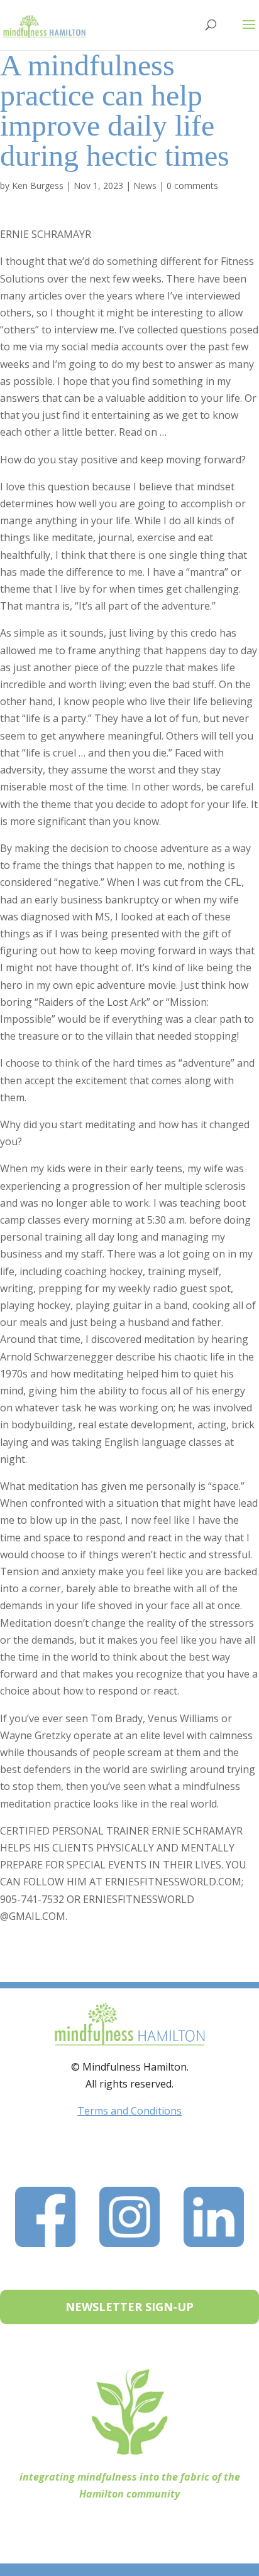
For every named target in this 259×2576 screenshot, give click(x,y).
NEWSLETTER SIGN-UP (129, 2307)
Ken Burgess (38, 186)
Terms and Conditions (129, 2111)
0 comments (192, 186)
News (145, 186)
